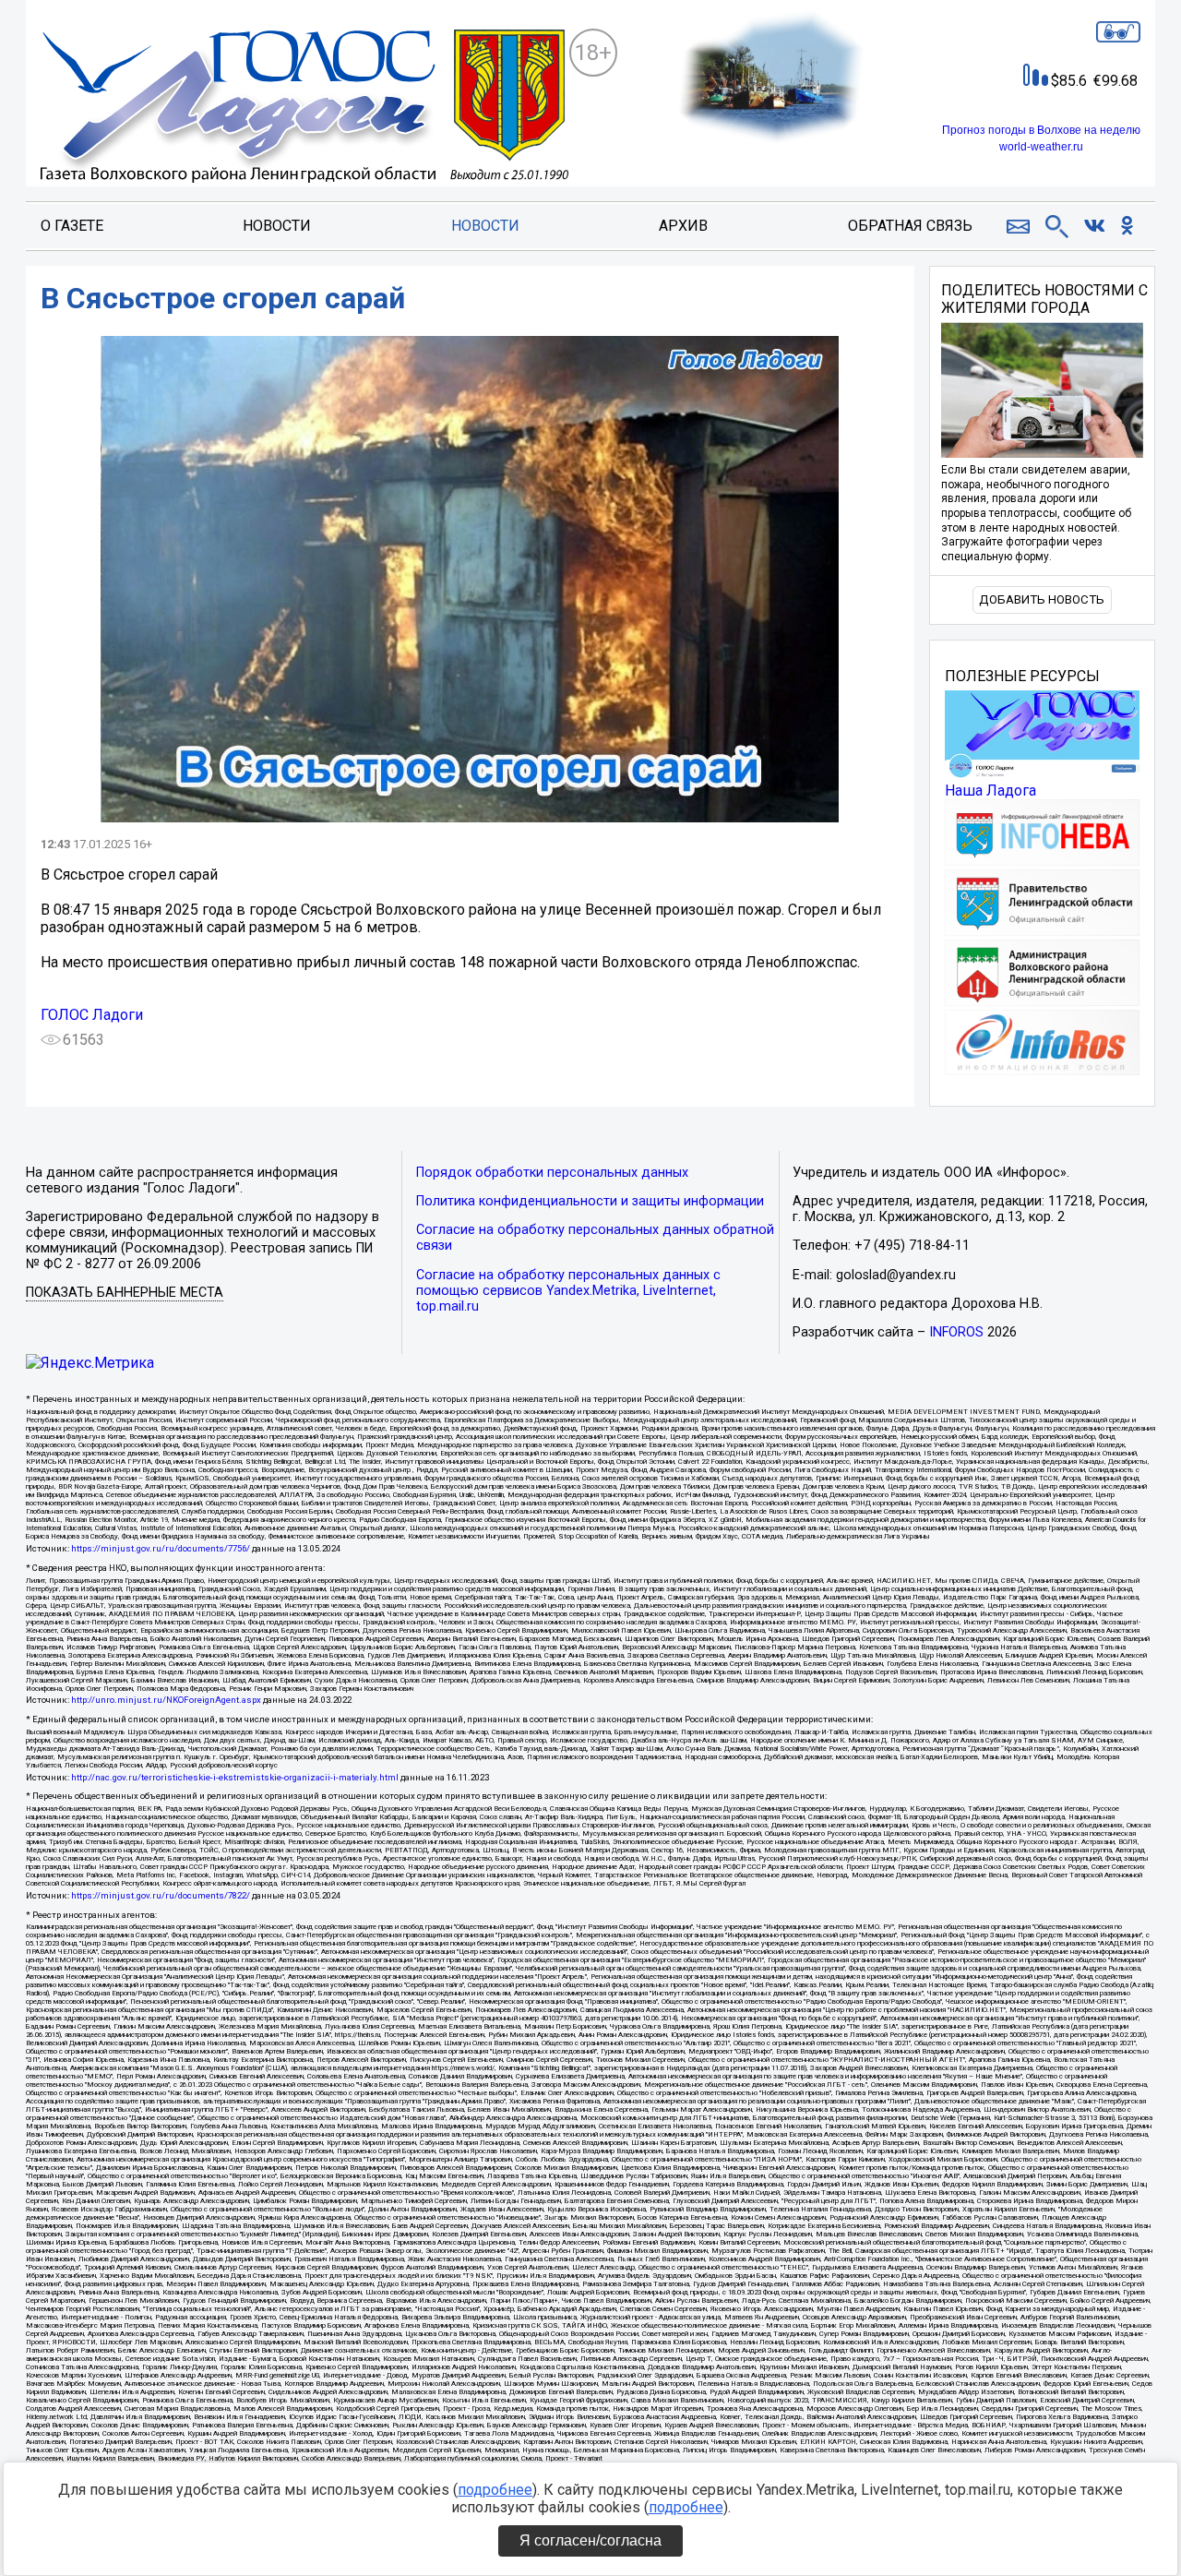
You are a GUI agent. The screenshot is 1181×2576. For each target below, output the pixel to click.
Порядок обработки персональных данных (552, 1173)
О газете (72, 226)
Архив (683, 226)
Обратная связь (910, 226)
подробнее (495, 2490)
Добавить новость (1042, 599)
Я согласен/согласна (590, 2540)
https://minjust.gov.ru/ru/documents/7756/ (161, 1548)
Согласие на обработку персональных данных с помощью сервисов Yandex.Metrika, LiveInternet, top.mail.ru (568, 1291)
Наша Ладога (990, 791)
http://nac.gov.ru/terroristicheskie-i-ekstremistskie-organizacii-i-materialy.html (235, 1777)
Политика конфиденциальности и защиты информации (590, 1201)
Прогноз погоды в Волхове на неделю (1041, 130)
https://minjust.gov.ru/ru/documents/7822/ (161, 1895)
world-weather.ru (1041, 147)
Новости (277, 226)
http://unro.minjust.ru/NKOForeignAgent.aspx (166, 1700)
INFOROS (956, 1332)
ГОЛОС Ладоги (92, 1015)
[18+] (304, 108)
